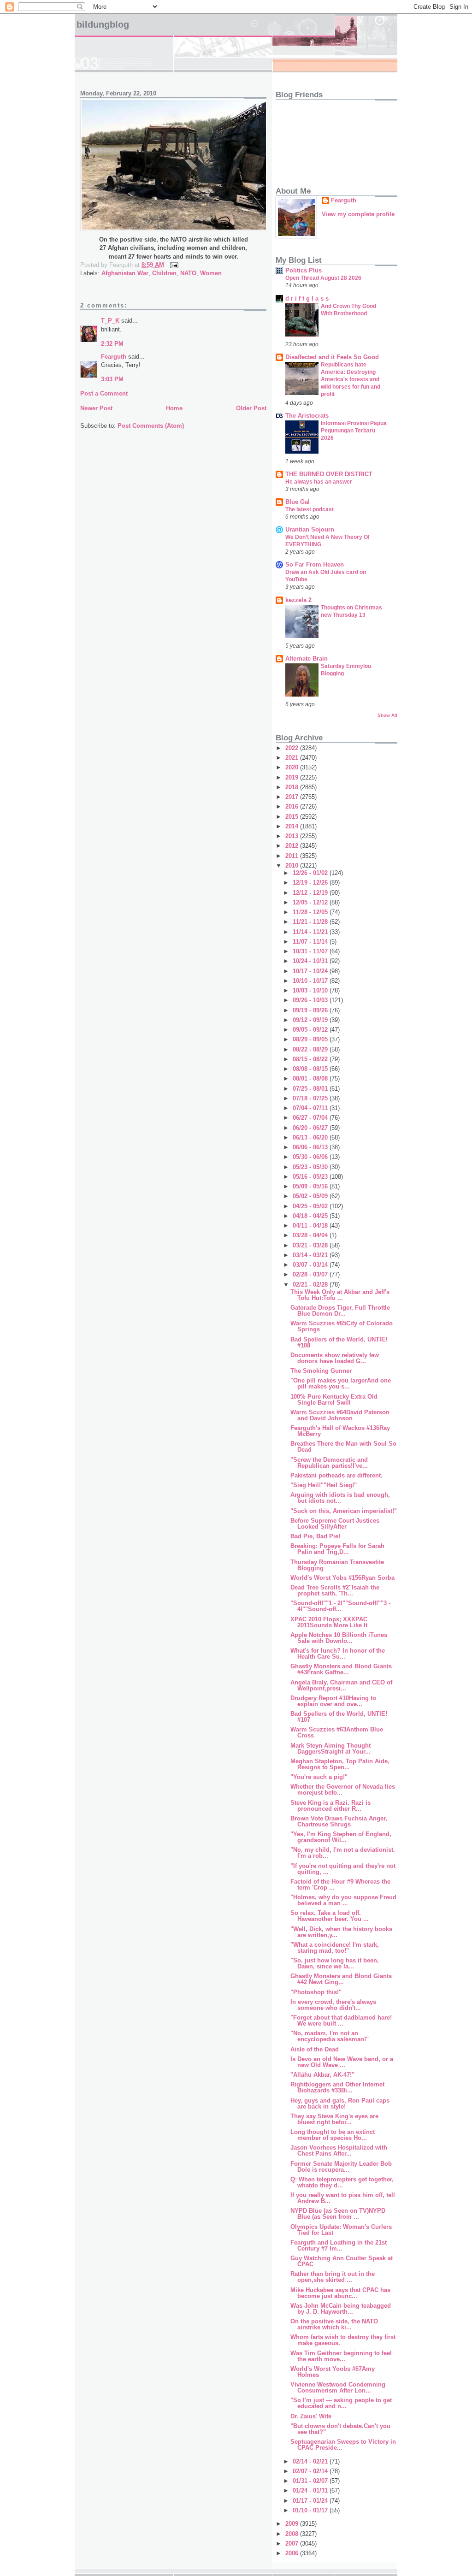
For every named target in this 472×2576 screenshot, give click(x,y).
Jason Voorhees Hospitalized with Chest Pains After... (339, 2151)
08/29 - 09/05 (311, 1039)
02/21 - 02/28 (311, 1285)
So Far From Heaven (315, 564)
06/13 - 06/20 (311, 1137)
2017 (293, 797)
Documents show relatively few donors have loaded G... (335, 1358)
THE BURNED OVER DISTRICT (329, 474)
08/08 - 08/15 (311, 1069)
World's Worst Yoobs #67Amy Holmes (333, 2372)
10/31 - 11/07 (311, 951)
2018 (293, 787)
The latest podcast (310, 509)
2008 (293, 2534)
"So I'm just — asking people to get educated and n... (341, 2403)
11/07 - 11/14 (311, 942)
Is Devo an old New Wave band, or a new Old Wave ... (342, 2062)
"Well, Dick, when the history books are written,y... (341, 1932)
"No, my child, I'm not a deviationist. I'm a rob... (343, 1853)
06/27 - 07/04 (311, 1118)
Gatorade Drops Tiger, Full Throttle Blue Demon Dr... (340, 1311)
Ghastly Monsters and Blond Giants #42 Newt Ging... (341, 1979)
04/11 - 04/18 (311, 1226)
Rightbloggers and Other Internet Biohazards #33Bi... (337, 2087)
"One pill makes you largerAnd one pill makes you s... (341, 1383)
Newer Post (96, 408)
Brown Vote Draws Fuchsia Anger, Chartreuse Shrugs (339, 1821)
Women (211, 273)
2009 (293, 2524)
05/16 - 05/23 (311, 1177)
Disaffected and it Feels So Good (332, 357)
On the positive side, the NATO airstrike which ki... (334, 2324)
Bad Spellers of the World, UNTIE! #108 (339, 1342)
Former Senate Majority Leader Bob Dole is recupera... (341, 2167)
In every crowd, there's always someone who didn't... (333, 2005)
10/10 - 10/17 (311, 981)
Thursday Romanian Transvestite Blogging (337, 1565)
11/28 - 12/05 (311, 912)
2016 (293, 806)
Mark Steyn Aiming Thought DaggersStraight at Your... (330, 1749)
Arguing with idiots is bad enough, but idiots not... (340, 1498)
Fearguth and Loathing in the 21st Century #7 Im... (339, 2245)
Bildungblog (103, 24)
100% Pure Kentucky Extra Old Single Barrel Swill (334, 1400)
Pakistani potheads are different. (336, 1475)
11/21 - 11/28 (311, 922)
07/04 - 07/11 (311, 1108)
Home (174, 408)
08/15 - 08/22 (311, 1059)
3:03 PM (112, 379)
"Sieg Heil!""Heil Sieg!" (324, 1485)
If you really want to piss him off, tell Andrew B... (343, 2198)
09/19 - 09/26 (311, 1010)
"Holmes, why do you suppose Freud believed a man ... (343, 1900)
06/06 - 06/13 (311, 1147)
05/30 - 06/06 (311, 1157)
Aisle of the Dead (315, 2049)
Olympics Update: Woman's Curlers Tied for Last (341, 2230)
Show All (387, 715)
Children (164, 273)
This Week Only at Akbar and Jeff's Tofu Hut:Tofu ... (340, 1295)
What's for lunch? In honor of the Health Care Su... (338, 1654)
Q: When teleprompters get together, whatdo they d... (342, 2182)
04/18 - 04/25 (311, 1216)
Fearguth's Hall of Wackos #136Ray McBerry (340, 1431)
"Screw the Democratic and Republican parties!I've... (329, 1463)
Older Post (251, 408)
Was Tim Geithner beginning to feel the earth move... (341, 2356)
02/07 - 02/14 (311, 2471)
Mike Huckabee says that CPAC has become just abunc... (340, 2293)
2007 (293, 2544)
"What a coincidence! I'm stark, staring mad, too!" (335, 1948)
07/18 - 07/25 (311, 1098)
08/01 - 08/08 (311, 1078)
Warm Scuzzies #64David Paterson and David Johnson (340, 1415)
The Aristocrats (307, 416)
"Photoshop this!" (316, 1992)
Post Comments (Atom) (151, 426)
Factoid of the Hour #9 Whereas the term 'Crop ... (340, 1885)
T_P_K (110, 321)
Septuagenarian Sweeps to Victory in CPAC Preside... (343, 2445)
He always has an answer (319, 482)
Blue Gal (298, 502)
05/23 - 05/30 (311, 1167)
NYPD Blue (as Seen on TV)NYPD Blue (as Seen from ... (338, 2214)
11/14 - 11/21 (311, 932)
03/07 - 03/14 (311, 1265)
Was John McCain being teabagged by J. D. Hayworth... (341, 2309)
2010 (293, 866)
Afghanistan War (125, 273)
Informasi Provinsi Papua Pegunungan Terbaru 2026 (354, 431)
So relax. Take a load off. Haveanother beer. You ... (330, 1916)
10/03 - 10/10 (311, 990)
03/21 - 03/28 (311, 1245)
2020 (293, 767)
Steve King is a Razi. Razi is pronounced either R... (330, 1806)
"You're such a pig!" (319, 1777)
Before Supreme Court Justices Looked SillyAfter (335, 1524)
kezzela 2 (298, 600)
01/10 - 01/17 (311, 2510)
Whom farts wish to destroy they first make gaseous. (343, 2340)
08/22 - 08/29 (311, 1049)
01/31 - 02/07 (311, 2481)
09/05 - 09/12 (311, 1030)
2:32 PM (112, 344)
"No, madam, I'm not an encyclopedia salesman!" (330, 2036)
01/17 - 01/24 (311, 2501)
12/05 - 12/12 (311, 902)
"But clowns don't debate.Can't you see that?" (340, 2429)
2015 (293, 817)
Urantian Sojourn (310, 529)
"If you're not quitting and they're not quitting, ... (343, 1869)
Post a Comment (104, 393)
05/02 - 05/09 (311, 1196)
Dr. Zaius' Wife (311, 2416)
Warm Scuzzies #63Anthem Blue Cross (337, 1732)
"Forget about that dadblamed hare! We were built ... (341, 2021)
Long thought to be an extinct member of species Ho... (333, 2135)
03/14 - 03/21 (311, 1255)
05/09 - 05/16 (311, 1186)
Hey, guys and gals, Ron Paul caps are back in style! (340, 2103)
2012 (293, 846)
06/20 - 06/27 (311, 1128)
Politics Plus (304, 270)
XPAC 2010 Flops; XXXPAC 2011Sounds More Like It (329, 1622)
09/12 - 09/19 (311, 1020)
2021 (293, 758)
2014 (293, 826)
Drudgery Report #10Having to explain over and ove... (333, 1701)
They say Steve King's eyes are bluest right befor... (334, 2119)
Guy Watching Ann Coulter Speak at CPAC (342, 2261)
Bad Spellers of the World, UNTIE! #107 (339, 1717)
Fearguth (114, 357)
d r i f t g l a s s (307, 298)
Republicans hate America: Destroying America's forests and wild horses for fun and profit (351, 379)
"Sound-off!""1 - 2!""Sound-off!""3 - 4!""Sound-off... (340, 1606)
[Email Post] (173, 265)
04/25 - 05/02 (311, 1206)
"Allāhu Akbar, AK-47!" (322, 2075)
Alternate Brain (307, 659)
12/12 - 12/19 (311, 893)
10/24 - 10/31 (311, 961)
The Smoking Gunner (321, 1371)
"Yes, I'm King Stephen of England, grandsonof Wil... (341, 1837)
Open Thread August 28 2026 (323, 278)
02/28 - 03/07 (311, 1274)
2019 (293, 777)
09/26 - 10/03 (311, 1000)
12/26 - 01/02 (311, 873)
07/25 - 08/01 (311, 1089)
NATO (188, 273)
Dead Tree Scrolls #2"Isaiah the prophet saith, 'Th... (335, 1590)
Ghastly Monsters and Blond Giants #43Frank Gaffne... (341, 1669)
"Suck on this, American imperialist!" (344, 1511)
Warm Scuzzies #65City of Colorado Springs (342, 1326)
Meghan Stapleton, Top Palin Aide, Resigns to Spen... (340, 1764)
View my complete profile (358, 214)
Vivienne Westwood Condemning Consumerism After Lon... (338, 2387)
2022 (293, 748)
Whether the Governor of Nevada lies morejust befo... (343, 1790)
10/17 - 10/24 (311, 971)
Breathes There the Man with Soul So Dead (343, 1447)
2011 (293, 856)
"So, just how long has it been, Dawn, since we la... (335, 1963)
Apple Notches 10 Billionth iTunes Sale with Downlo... (339, 1638)
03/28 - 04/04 (311, 1235)
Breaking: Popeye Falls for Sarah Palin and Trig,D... (337, 1549)
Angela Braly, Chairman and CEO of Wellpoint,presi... (341, 1685)
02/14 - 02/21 (311, 2461)
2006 (293, 2553)
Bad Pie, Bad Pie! (315, 1536)
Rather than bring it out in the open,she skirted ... (333, 2277)
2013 (293, 836)
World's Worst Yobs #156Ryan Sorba (342, 1578)
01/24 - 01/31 (311, 2490)
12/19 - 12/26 (311, 883)
